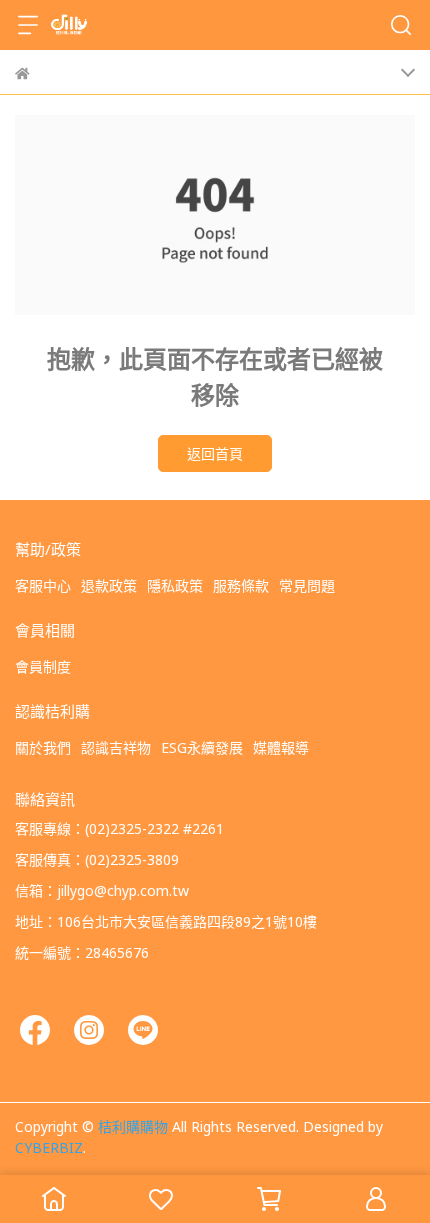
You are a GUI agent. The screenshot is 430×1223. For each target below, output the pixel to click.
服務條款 (241, 585)
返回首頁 (215, 453)
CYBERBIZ (49, 1147)
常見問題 (307, 585)
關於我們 (43, 747)
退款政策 (109, 585)
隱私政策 (175, 585)
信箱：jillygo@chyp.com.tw (102, 890)
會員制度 (43, 666)
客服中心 (43, 585)
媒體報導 (281, 747)
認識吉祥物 (116, 747)
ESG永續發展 (202, 747)
